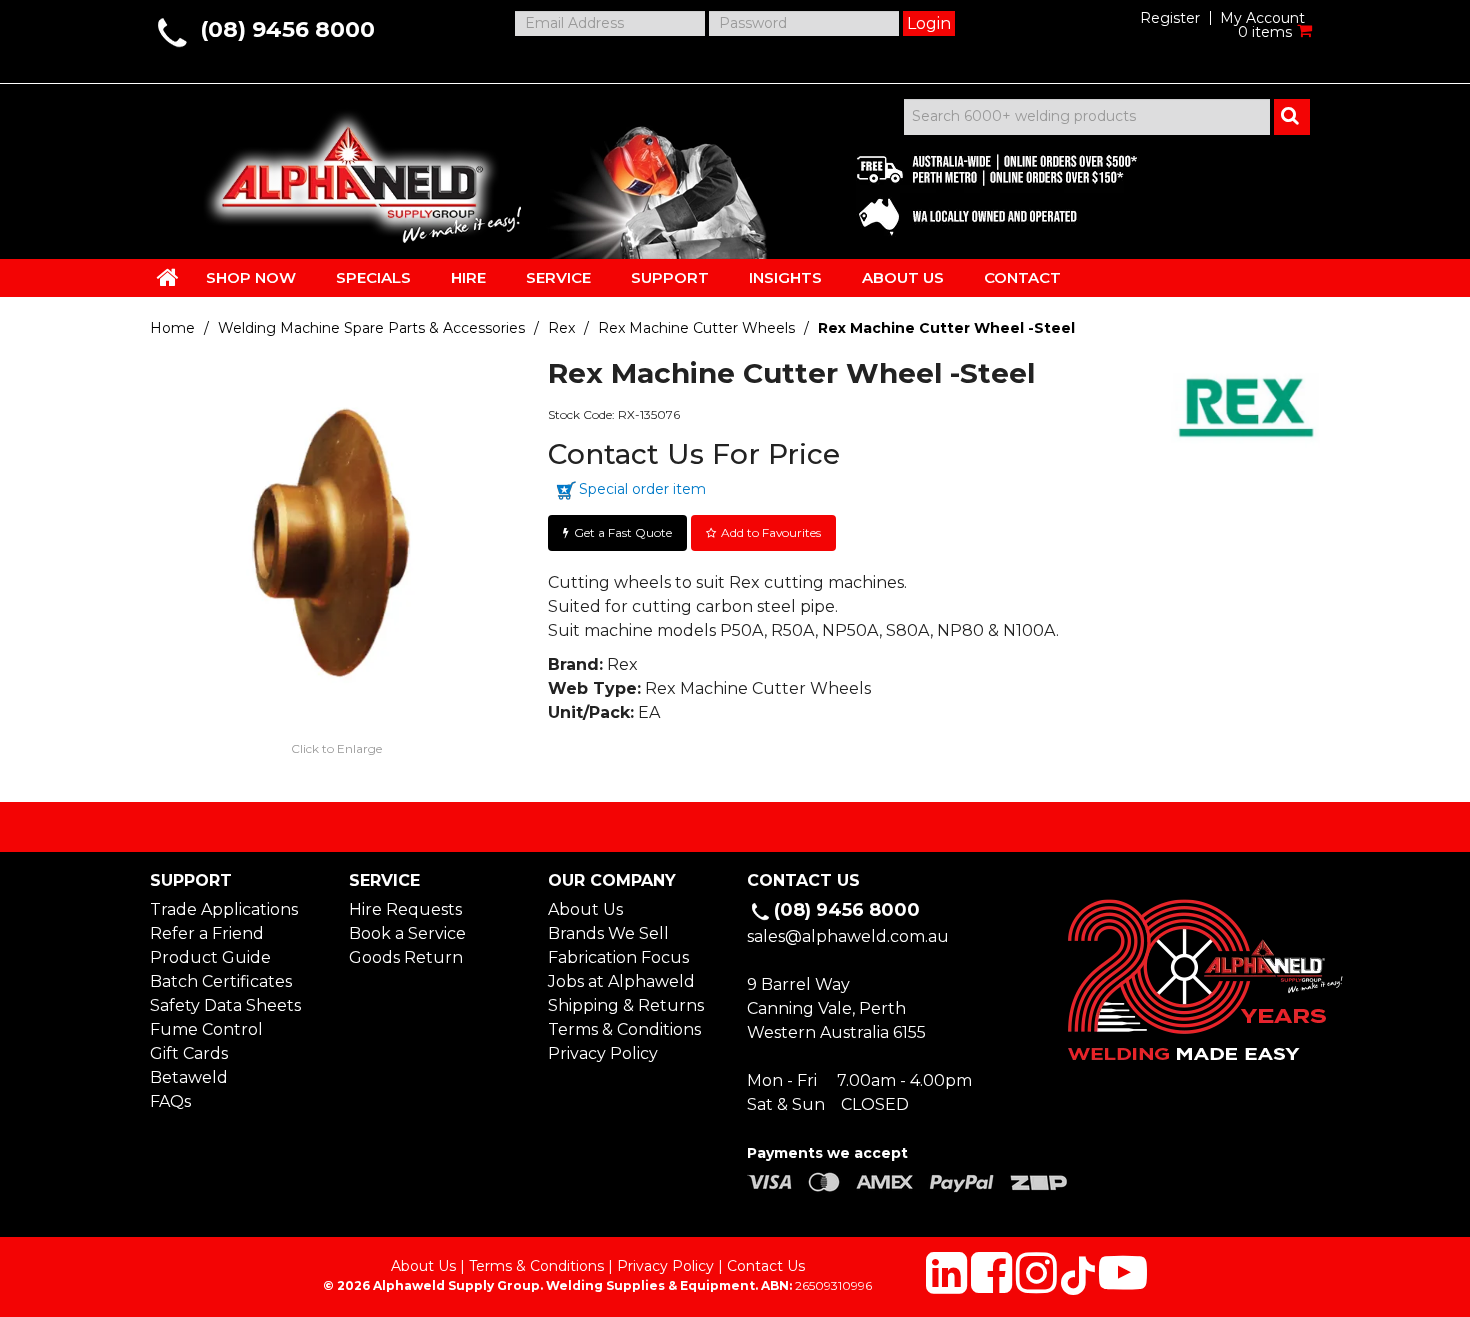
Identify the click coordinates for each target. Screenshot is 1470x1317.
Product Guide (210, 957)
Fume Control (206, 1029)
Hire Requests (405, 909)
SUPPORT (670, 277)
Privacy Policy (603, 1053)
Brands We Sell (608, 933)
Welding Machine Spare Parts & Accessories (371, 328)
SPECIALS (373, 277)
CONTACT (1022, 277)
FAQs (170, 1101)
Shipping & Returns (626, 1005)
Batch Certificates (221, 981)
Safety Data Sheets (225, 1005)
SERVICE (558, 277)
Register (1170, 18)
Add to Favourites (771, 532)
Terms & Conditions (624, 1029)
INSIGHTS (785, 277)
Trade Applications (224, 909)
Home (172, 328)
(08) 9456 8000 (287, 29)
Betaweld (189, 1077)
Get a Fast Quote (623, 532)
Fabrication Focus (618, 957)
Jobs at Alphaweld (621, 981)
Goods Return (406, 957)
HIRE (468, 277)
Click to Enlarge (336, 748)
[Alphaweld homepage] (347, 170)
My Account (1262, 18)
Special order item (642, 489)
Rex (561, 328)
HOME (168, 277)
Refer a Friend (207, 933)
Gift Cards (189, 1053)
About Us (585, 909)
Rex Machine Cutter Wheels (696, 328)
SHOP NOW (251, 277)
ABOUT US (903, 277)
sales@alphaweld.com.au (848, 936)
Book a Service (407, 933)
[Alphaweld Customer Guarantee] (980, 190)
